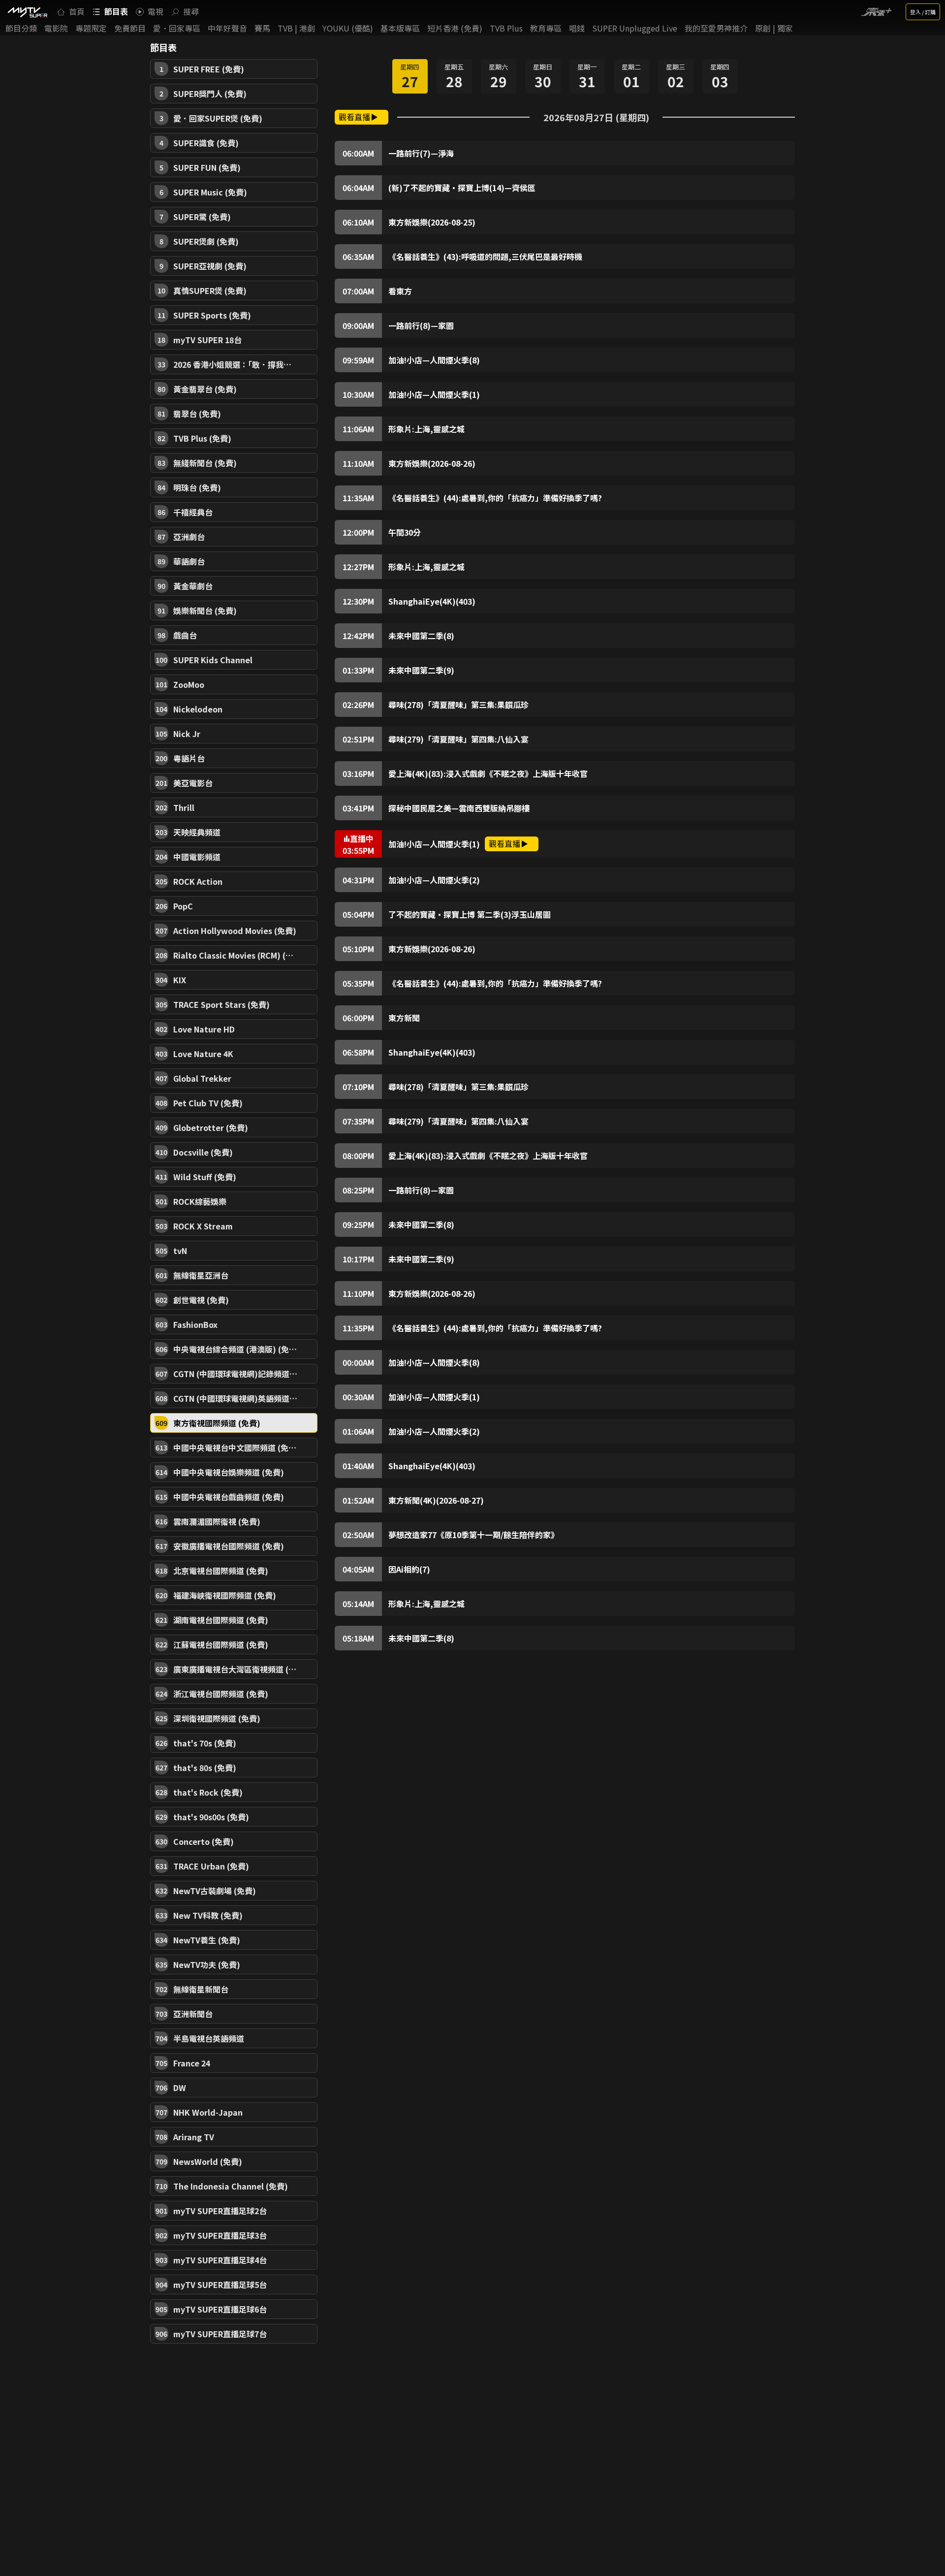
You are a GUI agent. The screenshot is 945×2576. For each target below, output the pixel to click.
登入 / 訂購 (923, 12)
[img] (27, 12)
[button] (234, 69)
